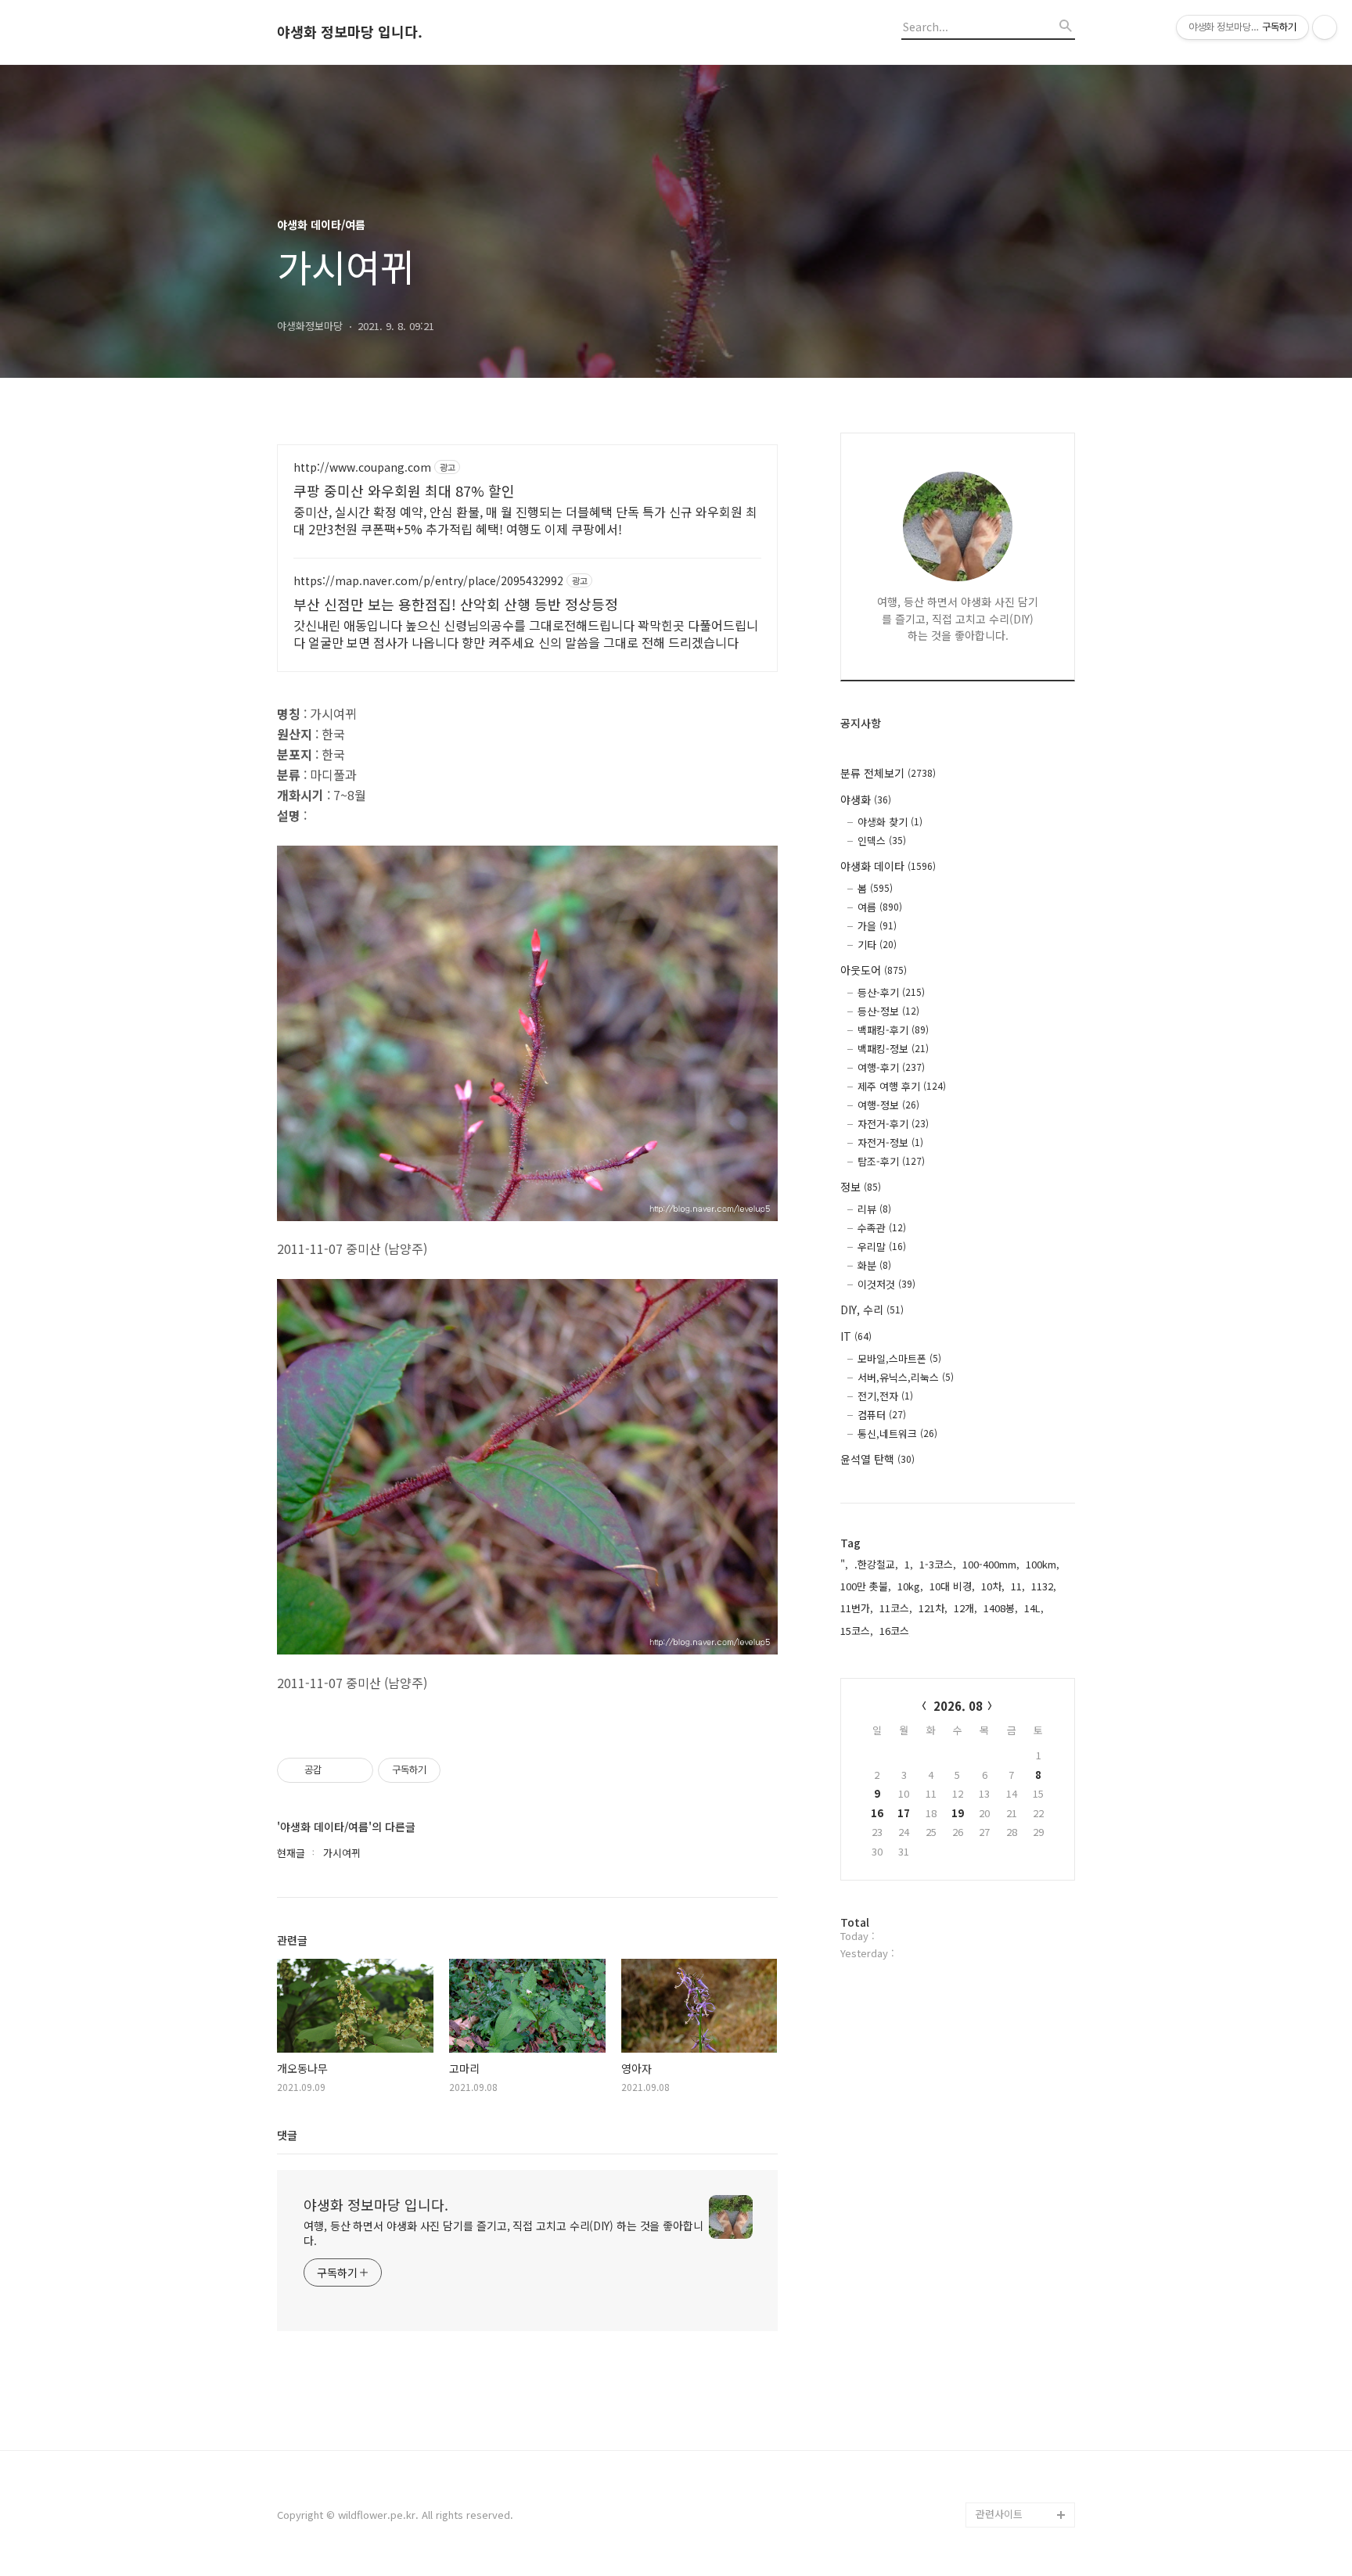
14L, (1034, 1608)
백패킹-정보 (893, 1049)
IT (856, 1336)
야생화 (866, 799)
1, (909, 1564)
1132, (1044, 1586)
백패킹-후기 (893, 1030)
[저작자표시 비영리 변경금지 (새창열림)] (462, 1770)
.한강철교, (876, 1564)
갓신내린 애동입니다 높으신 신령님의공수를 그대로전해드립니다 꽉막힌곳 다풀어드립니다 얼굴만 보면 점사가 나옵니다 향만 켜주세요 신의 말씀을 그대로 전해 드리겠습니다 (526, 633)
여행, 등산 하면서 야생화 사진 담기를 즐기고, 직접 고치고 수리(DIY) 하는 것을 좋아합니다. (503, 2233)
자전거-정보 (890, 1142)
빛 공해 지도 (1003, 2264)
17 (904, 1813)
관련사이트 (999, 2514)
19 (958, 1813)
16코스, (896, 1631)
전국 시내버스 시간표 (1022, 2339)
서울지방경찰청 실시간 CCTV (1025, 2427)
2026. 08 (958, 1706)
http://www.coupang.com (362, 467)
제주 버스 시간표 (1012, 2364)
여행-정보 (888, 1105)
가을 (877, 926)
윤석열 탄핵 (877, 1459)
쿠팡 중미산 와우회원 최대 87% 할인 (404, 490)
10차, (993, 1586)
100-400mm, (991, 1564)
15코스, (857, 1631)
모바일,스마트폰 (899, 1358)
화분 (874, 1265)
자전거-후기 (893, 1124)
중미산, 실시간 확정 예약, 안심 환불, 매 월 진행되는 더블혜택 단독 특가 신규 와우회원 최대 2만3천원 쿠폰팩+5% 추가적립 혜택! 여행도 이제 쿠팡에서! (525, 520)
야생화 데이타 (888, 866)
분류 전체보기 (888, 773)
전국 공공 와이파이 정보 (1023, 2477)
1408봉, (1001, 1608)
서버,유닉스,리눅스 (906, 1377)
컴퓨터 (882, 1415)
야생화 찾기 (890, 822)
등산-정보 (888, 1011)
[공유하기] (336, 1770)
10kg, (910, 1586)
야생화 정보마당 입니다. (350, 32)
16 (877, 1813)
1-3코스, (938, 1564)
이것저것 (886, 1284)
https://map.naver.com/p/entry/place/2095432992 (428, 581)
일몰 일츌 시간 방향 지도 (1025, 2302)
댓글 (287, 2135)
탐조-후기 (891, 1161)
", (844, 1564)
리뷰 (874, 1209)
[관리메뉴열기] (1325, 27)
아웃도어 (874, 970)
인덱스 (882, 841)
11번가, (857, 1608)
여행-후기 (891, 1067)
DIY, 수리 (872, 1310)
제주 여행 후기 (902, 1086)
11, (1018, 1586)
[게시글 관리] (356, 1770)
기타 (877, 945)
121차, (933, 1608)
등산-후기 (891, 992)
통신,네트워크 (897, 1434)
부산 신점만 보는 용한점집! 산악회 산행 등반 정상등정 (456, 604)
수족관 (882, 1228)
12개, (965, 1608)
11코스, (896, 1608)
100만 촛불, (866, 1586)
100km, (1043, 1564)
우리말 (882, 1247)
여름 (880, 907)
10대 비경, (952, 1586)
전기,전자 (885, 1396)
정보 (861, 1187)
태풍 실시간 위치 (1012, 2389)
